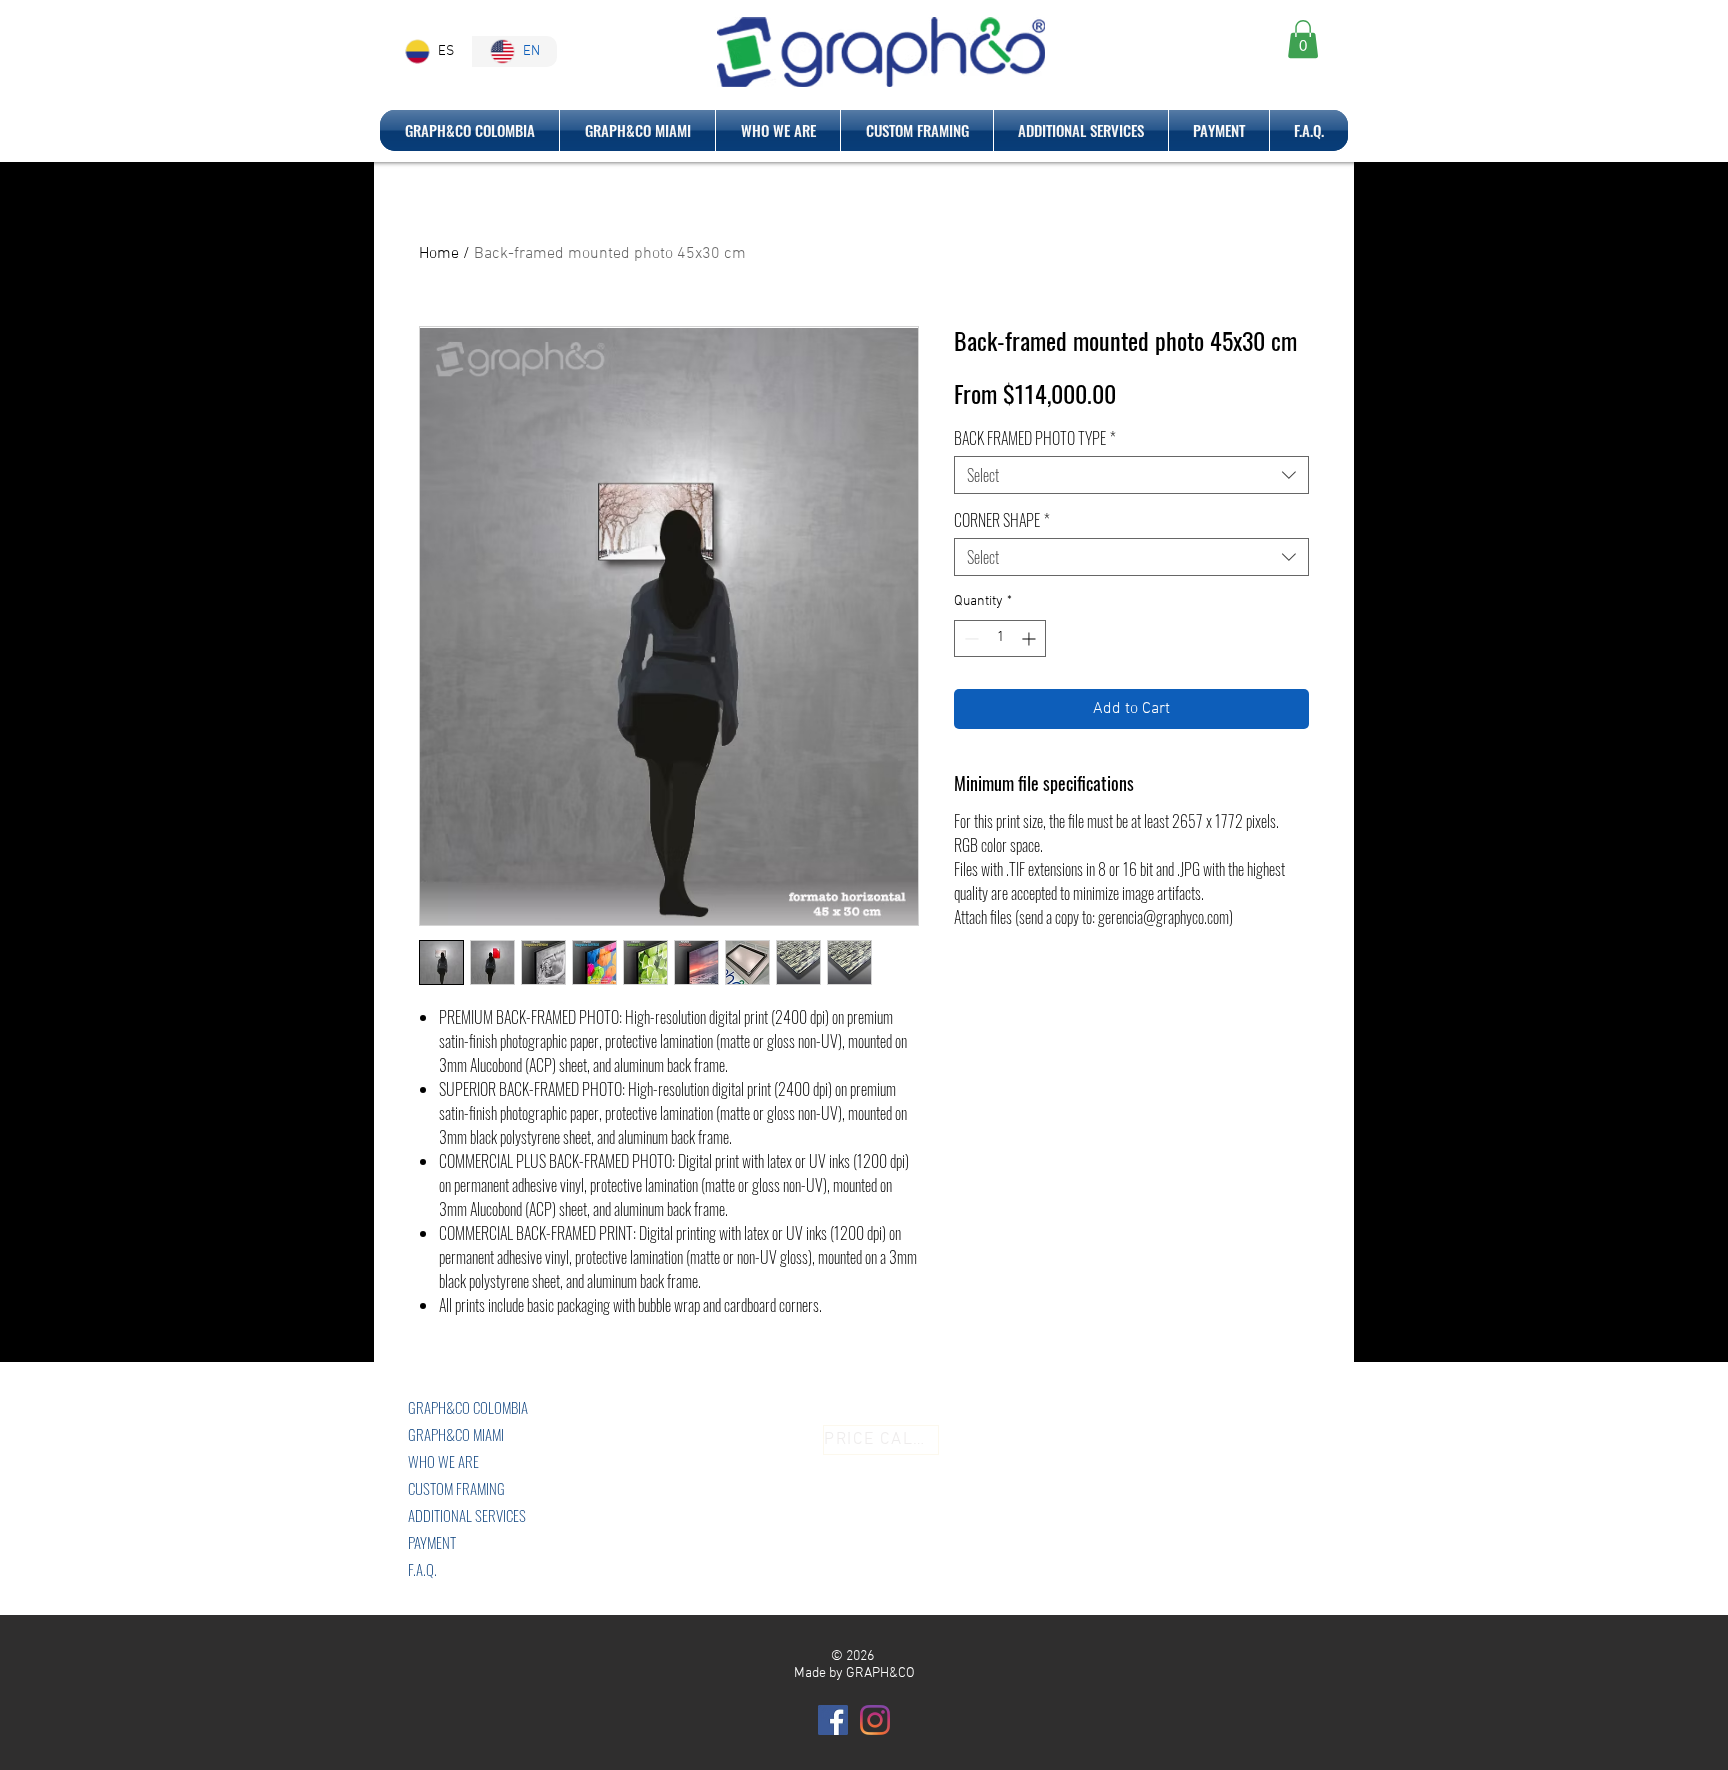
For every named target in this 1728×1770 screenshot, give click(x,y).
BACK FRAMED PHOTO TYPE (1035, 438)
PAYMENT (432, 1542)
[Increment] (1030, 638)
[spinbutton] (1000, 638)
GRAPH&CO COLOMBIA (468, 1407)
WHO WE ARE (443, 1461)
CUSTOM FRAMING (456, 1488)
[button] (1303, 39)
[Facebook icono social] (833, 1720)
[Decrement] (969, 638)
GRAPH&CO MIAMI (456, 1434)
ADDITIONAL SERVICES (467, 1515)
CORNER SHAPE (1002, 520)
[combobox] (1131, 475)
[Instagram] (875, 1720)
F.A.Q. (422, 1569)
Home (439, 254)
